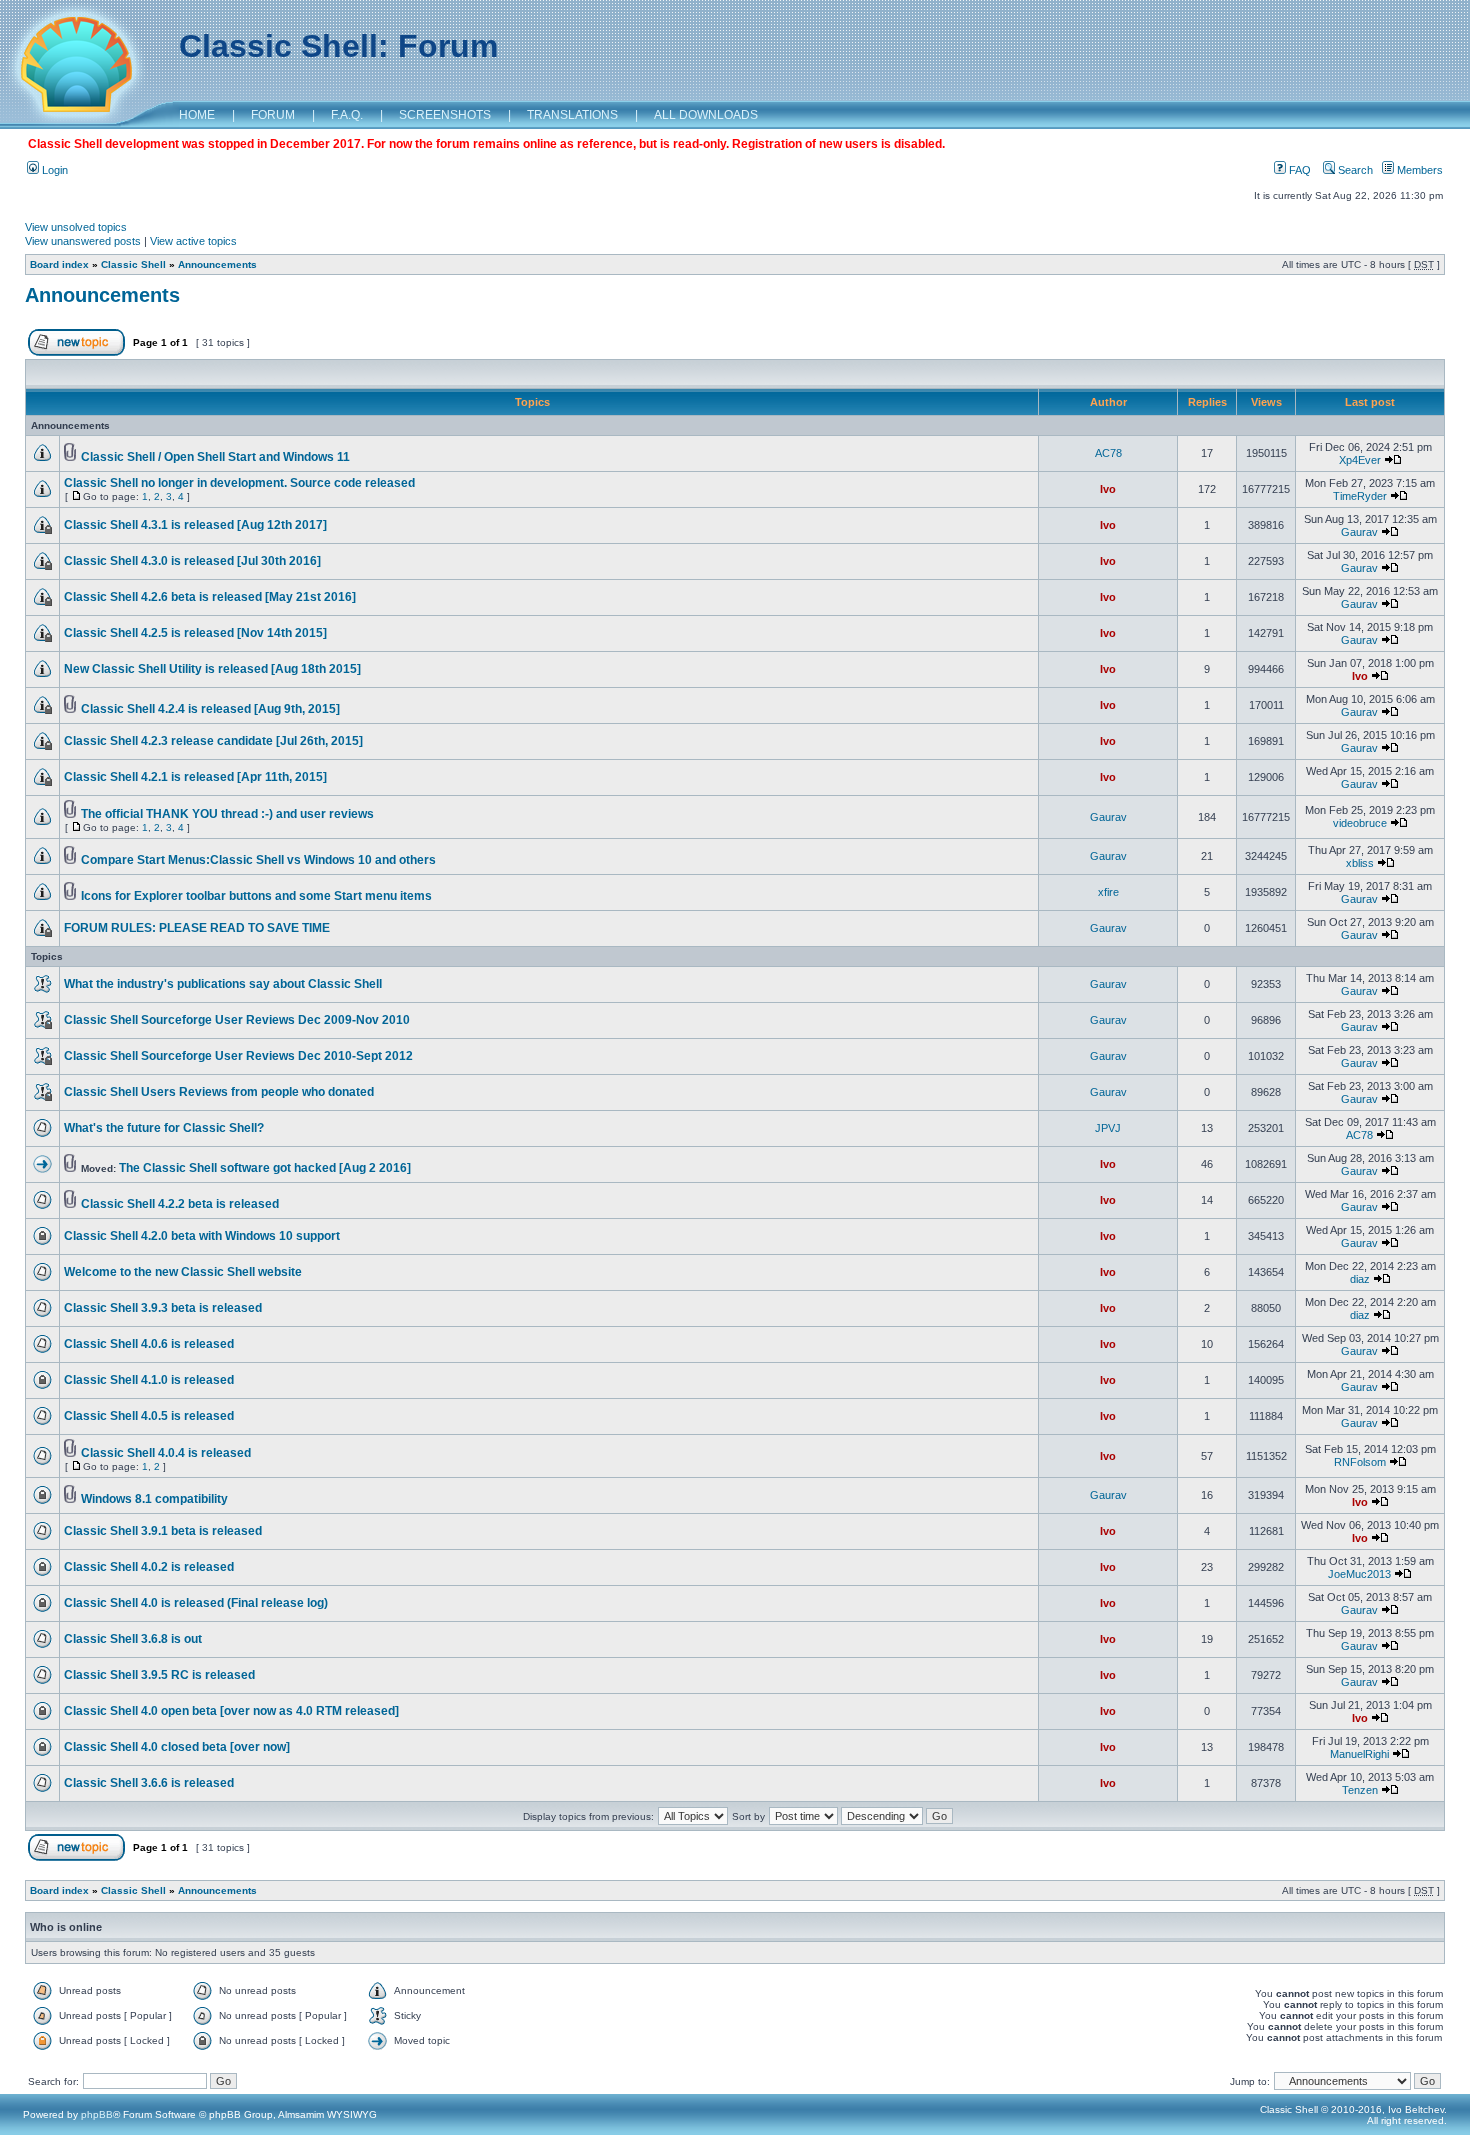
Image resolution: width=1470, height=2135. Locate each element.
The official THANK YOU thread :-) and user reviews (227, 814)
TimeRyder (1360, 496)
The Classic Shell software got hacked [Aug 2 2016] (265, 1168)
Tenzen (1360, 1790)
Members (1418, 170)
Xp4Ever (1360, 460)
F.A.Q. (347, 115)
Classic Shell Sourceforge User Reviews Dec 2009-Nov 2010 (237, 1020)
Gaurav (1359, 532)
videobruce (1360, 823)
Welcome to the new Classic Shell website (183, 1272)
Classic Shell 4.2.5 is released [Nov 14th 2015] (195, 633)
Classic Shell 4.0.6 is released (149, 1344)
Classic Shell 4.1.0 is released (149, 1380)
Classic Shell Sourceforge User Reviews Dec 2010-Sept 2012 (238, 1056)
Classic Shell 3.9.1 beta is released (163, 1531)
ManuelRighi (1359, 1754)
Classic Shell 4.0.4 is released (166, 1453)
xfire (1108, 892)
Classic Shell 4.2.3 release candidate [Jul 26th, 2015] (213, 741)
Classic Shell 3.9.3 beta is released (163, 1308)
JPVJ (1108, 1128)
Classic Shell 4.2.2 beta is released (180, 1204)
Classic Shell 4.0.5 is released (149, 1416)
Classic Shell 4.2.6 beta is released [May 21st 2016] (210, 597)
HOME (197, 115)
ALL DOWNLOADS (706, 115)
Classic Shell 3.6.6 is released (149, 1783)
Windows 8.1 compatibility (154, 1499)
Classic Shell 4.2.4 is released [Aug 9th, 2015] (210, 709)
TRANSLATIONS (572, 115)
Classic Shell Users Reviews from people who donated (219, 1092)
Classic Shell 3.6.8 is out (133, 1639)
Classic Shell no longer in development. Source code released (239, 483)
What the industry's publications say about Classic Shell (223, 984)
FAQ (1298, 170)
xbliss (1360, 863)
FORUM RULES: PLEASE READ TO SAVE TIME (197, 928)
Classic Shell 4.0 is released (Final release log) (196, 1603)
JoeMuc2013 (1359, 1574)
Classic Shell (133, 264)
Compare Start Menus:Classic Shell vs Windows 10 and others (258, 860)
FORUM (273, 115)
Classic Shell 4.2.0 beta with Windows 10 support (202, 1236)
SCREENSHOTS (445, 115)
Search (1354, 170)
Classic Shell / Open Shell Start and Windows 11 (215, 457)
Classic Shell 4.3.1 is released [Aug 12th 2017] (195, 525)
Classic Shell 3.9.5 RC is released (159, 1675)
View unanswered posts (83, 241)
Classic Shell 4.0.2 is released (149, 1567)
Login (53, 170)
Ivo (1108, 489)
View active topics (193, 241)
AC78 (1108, 453)
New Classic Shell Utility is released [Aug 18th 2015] (212, 669)
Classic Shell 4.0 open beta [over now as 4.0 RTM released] (231, 1711)
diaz (1360, 1279)
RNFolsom (1360, 1462)
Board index (59, 264)
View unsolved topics (76, 227)
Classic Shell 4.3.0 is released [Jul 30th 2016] (192, 561)
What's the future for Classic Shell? (164, 1128)
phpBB (97, 2114)
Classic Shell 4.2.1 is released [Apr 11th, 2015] (195, 777)
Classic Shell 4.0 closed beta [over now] (177, 1747)
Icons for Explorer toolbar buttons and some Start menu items (256, 896)
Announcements (217, 264)
